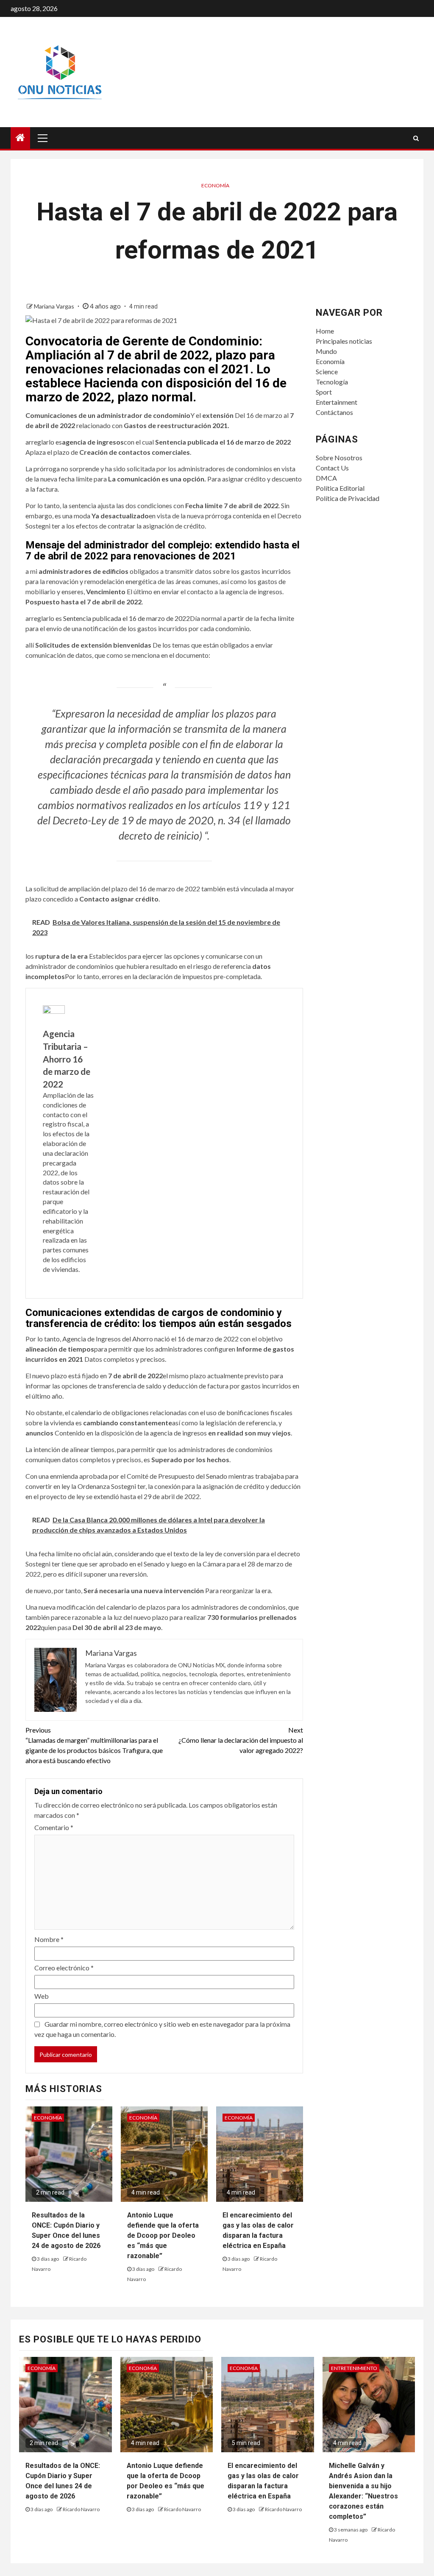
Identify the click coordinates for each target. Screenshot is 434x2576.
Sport (324, 392)
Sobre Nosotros (339, 458)
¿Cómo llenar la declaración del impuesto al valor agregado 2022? (241, 1740)
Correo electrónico (64, 1968)
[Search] (416, 138)
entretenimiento (354, 2368)
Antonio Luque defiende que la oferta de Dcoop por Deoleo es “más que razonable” (163, 2235)
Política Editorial (340, 488)
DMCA (326, 478)
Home (325, 331)
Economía (215, 185)
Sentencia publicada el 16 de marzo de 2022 (127, 618)
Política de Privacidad (348, 498)
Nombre (49, 1939)
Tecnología (332, 382)
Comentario (54, 1827)
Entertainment (337, 402)
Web (42, 1996)
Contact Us (332, 468)
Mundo (326, 351)
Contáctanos (334, 412)
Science (327, 371)
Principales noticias (344, 341)
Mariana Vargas (55, 306)
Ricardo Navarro (81, 2509)
